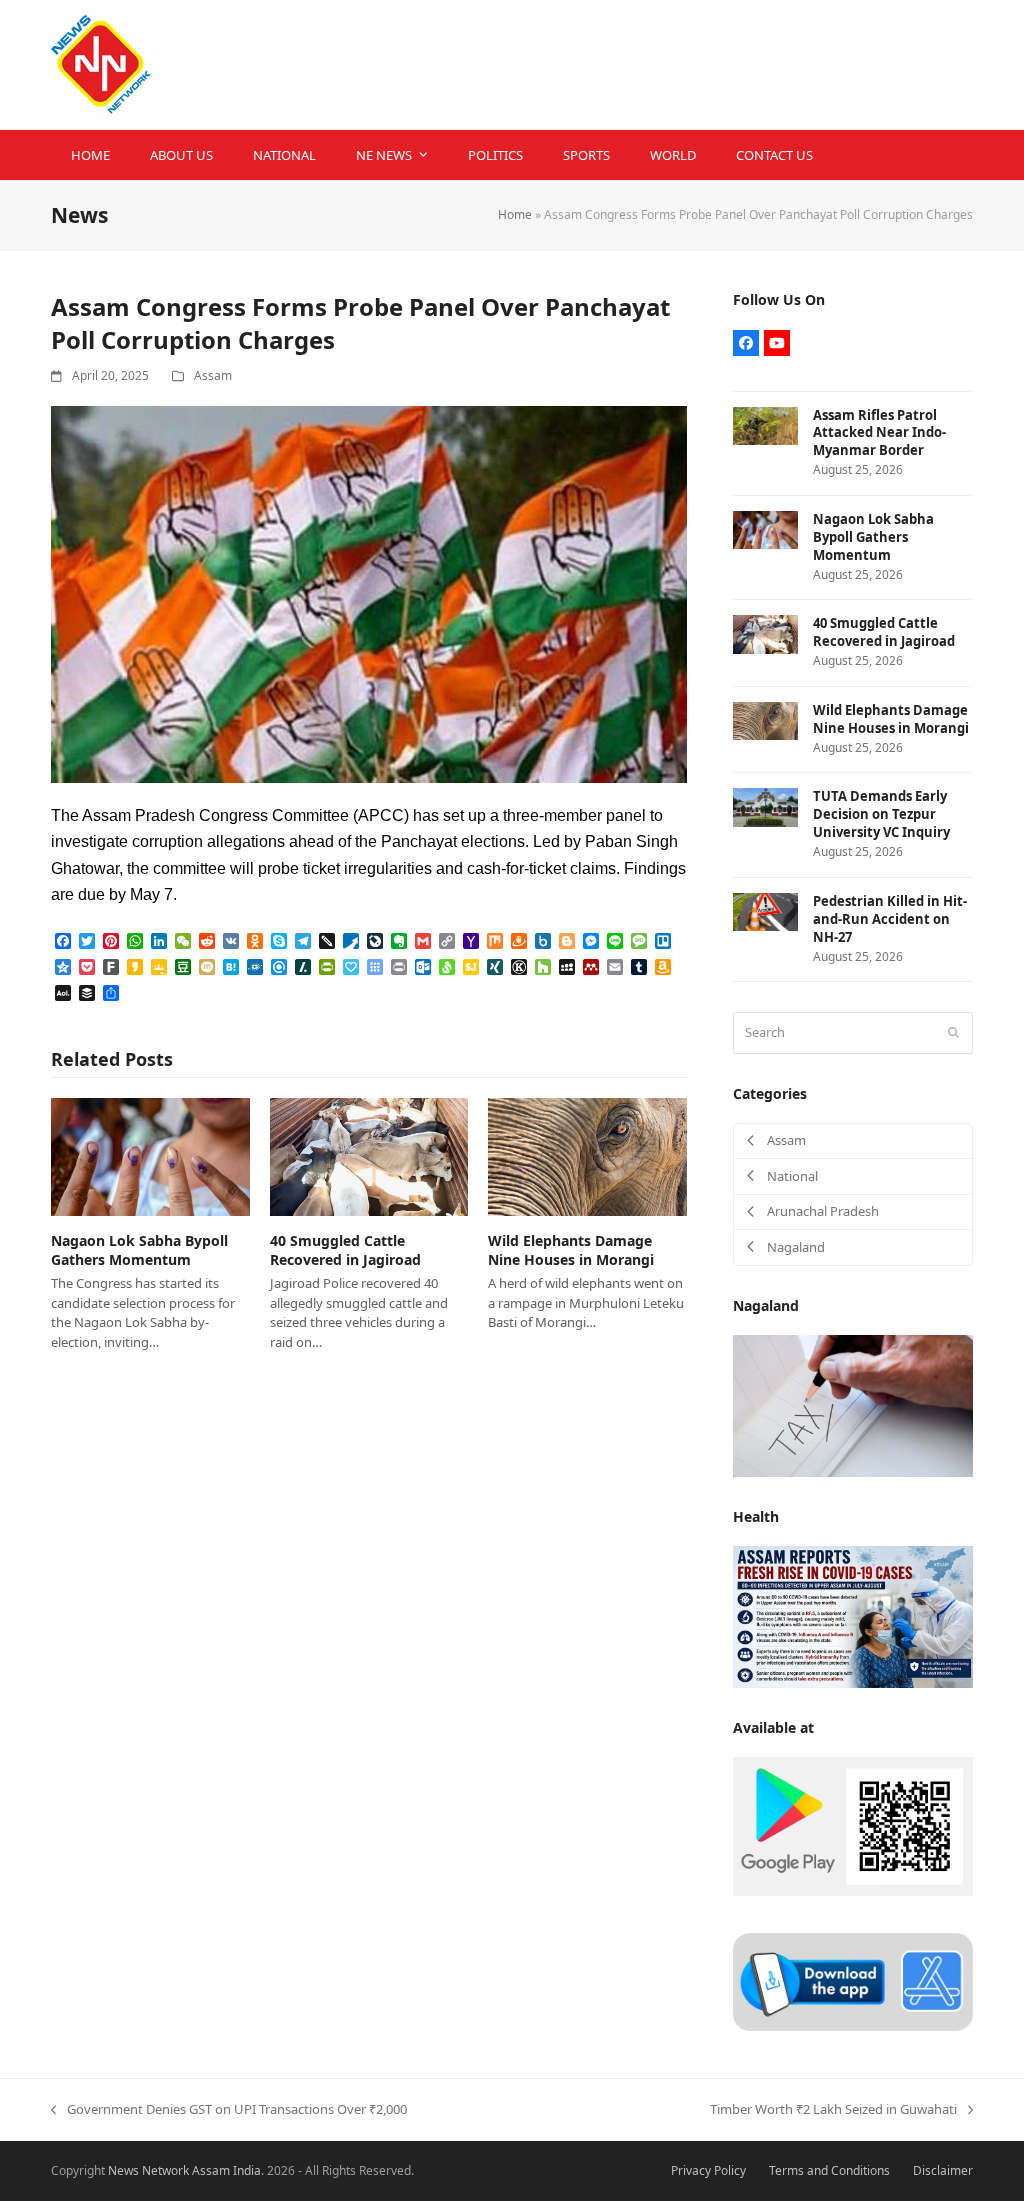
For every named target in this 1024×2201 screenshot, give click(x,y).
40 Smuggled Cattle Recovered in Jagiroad (345, 1250)
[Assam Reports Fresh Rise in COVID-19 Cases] (853, 1615)
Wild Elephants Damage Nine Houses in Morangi (571, 1250)
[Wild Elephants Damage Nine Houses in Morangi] (587, 1156)
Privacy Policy (708, 2170)
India (247, 2170)
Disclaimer (943, 2170)
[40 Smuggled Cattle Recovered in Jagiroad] (369, 1156)
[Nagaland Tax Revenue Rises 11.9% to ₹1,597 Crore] (853, 1404)
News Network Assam (169, 2170)
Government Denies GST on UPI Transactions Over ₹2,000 (229, 2110)
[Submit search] (953, 1033)
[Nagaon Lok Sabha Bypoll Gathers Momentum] (150, 1156)
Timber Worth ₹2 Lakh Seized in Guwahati (833, 2110)
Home (515, 214)
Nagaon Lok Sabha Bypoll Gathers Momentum (139, 1250)
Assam (213, 375)
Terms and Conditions (829, 2170)
